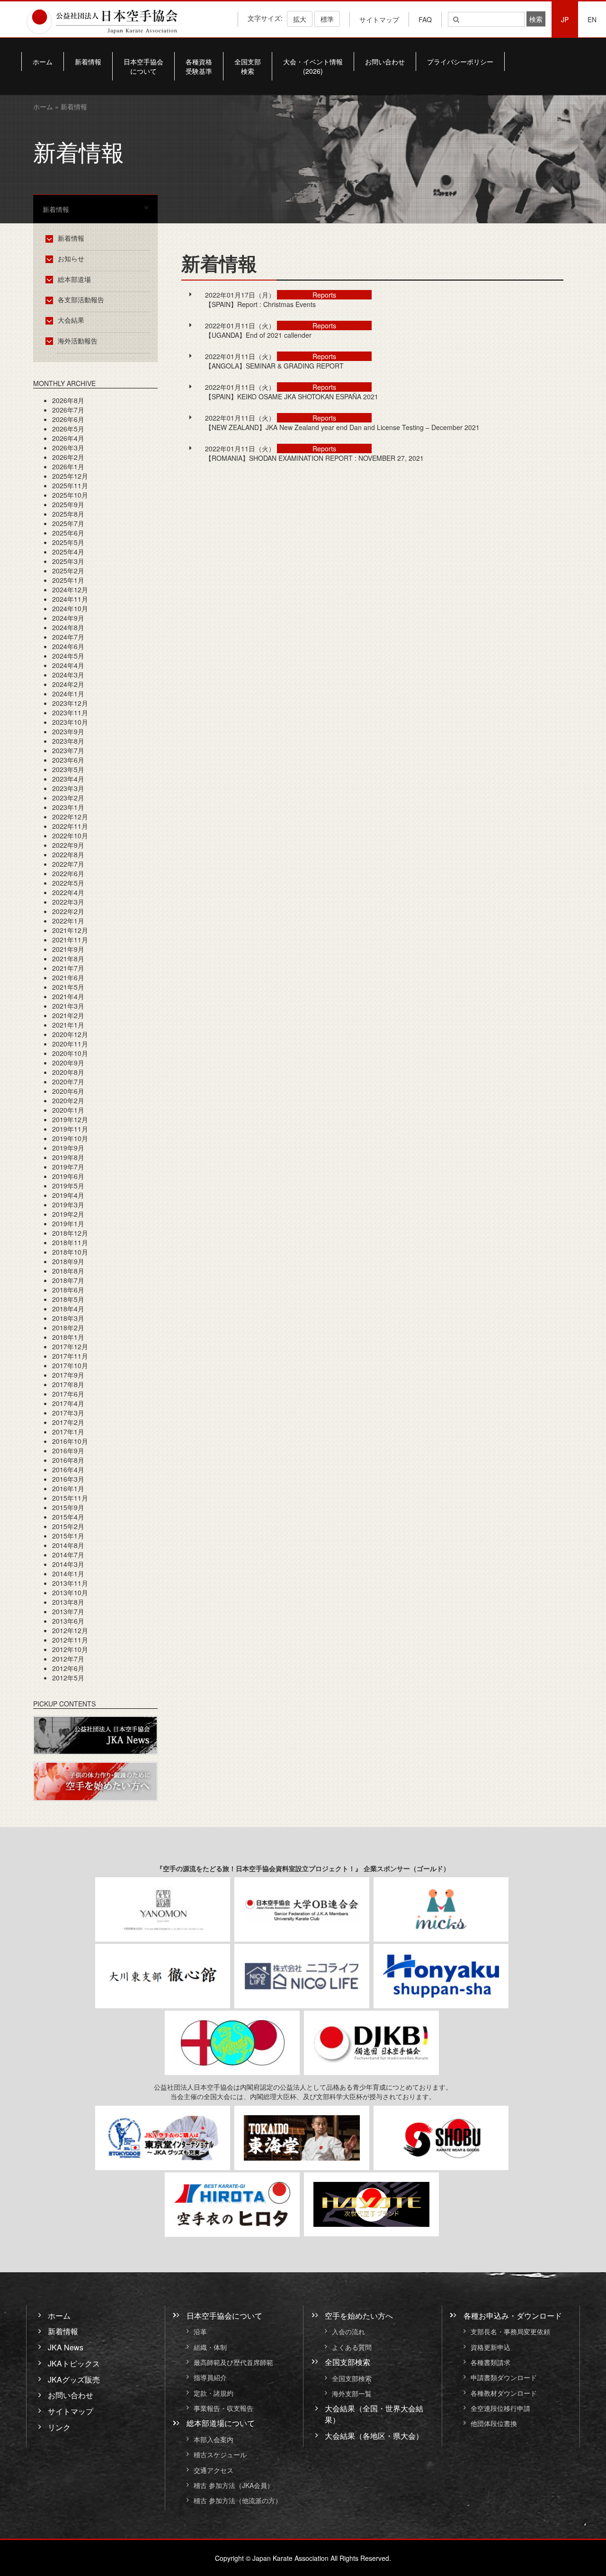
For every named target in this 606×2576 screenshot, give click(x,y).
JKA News (66, 2347)
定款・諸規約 (214, 2393)
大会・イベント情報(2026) (313, 66)
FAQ (425, 19)
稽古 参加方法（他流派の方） (241, 2501)
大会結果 (71, 320)
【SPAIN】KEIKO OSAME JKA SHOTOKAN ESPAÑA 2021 (292, 396)
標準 (327, 19)
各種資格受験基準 (199, 66)
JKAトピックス (74, 2363)
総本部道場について (221, 2423)
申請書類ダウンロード (504, 2378)
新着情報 (88, 62)
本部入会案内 (214, 2439)
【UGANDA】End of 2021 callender (258, 335)
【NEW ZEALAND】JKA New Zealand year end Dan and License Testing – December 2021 (342, 427)
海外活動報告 (78, 341)
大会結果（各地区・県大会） (374, 2436)
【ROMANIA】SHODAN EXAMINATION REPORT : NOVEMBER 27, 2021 (314, 458)
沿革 (200, 2332)
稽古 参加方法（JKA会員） (234, 2485)
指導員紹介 (210, 2378)
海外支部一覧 (352, 2393)
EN (592, 19)
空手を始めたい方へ (359, 2315)
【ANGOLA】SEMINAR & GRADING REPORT (274, 366)
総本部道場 (74, 279)
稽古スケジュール (220, 2455)
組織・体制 (210, 2347)
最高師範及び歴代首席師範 (233, 2362)
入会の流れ (348, 2332)
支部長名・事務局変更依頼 (510, 2332)
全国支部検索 (248, 66)
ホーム (43, 62)
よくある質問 (352, 2347)
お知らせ (71, 258)
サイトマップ (379, 19)
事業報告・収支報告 (223, 2408)
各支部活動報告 (81, 299)
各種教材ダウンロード (504, 2393)
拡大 (300, 19)
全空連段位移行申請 (500, 2408)
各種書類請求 (490, 2362)
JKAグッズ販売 (74, 2379)
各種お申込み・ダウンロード (513, 2315)
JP (565, 19)
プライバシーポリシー (460, 62)
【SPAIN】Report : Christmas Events (260, 304)
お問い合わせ (385, 62)
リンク (59, 2427)
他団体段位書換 (494, 2424)
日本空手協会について (143, 66)
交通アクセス (214, 2470)
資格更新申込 (490, 2347)
